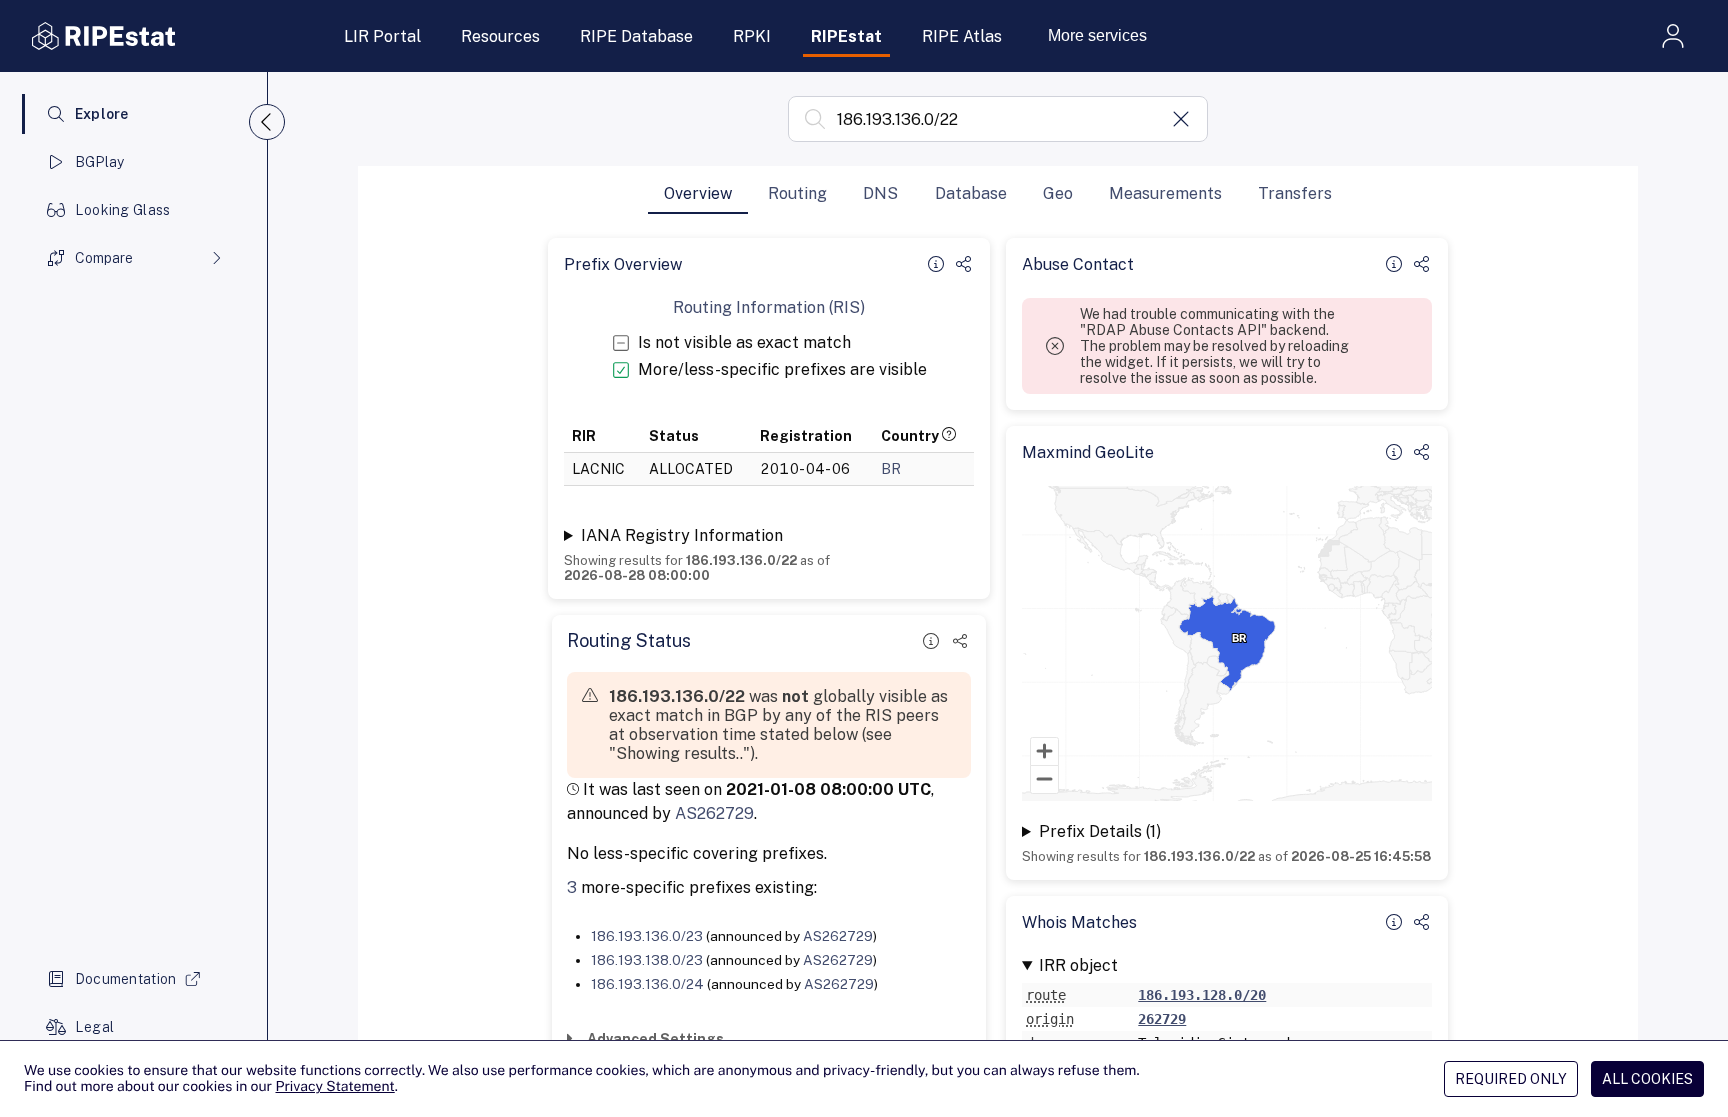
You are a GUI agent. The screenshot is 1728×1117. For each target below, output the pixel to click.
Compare (104, 258)
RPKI (752, 36)
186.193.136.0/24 (647, 984)
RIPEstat (846, 36)
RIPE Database (636, 36)
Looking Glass (123, 210)
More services (1097, 35)
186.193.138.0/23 (647, 960)
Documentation (126, 979)
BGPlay (100, 162)
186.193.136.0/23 (647, 936)
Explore (102, 114)
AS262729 (714, 813)
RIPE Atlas (962, 36)
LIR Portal (382, 36)
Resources (500, 36)
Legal (94, 1027)
